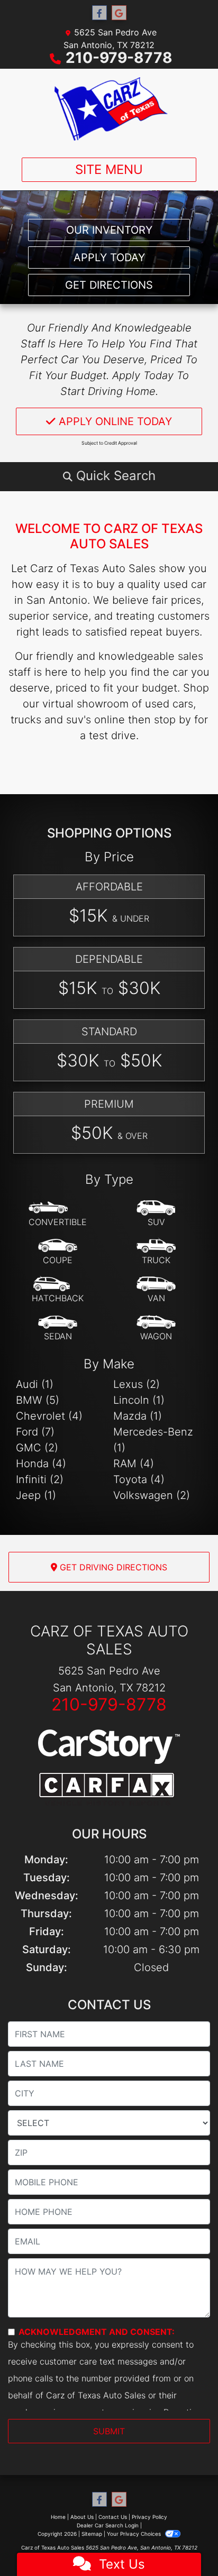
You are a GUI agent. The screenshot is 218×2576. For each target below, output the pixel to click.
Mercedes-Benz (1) (153, 1440)
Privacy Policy (149, 2517)
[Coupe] (58, 1252)
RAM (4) (134, 1464)
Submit (109, 2431)
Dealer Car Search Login (108, 2525)
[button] (109, 476)
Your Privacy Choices (135, 2534)
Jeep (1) (36, 1495)
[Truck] (156, 1252)
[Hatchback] (58, 1290)
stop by (172, 720)
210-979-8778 (119, 58)
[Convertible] (58, 1214)
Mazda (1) (138, 1416)
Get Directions (109, 285)
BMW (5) (38, 1400)
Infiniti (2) (40, 1479)
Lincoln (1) (139, 1400)
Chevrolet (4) (49, 1416)
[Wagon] (156, 1328)
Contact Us (113, 2517)
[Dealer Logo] (109, 109)
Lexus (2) (137, 1384)
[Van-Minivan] (156, 1290)
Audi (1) (35, 1384)
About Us (82, 2517)
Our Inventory (109, 230)
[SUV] (156, 1214)
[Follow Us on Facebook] (99, 13)
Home (58, 2517)
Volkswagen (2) (152, 1495)
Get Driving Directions (112, 1567)
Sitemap (92, 2534)
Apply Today (109, 257)
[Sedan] (58, 1328)
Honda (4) (41, 1464)
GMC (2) (37, 1448)
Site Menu (109, 169)
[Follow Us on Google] (119, 13)
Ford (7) (35, 1432)
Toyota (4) (139, 1479)
